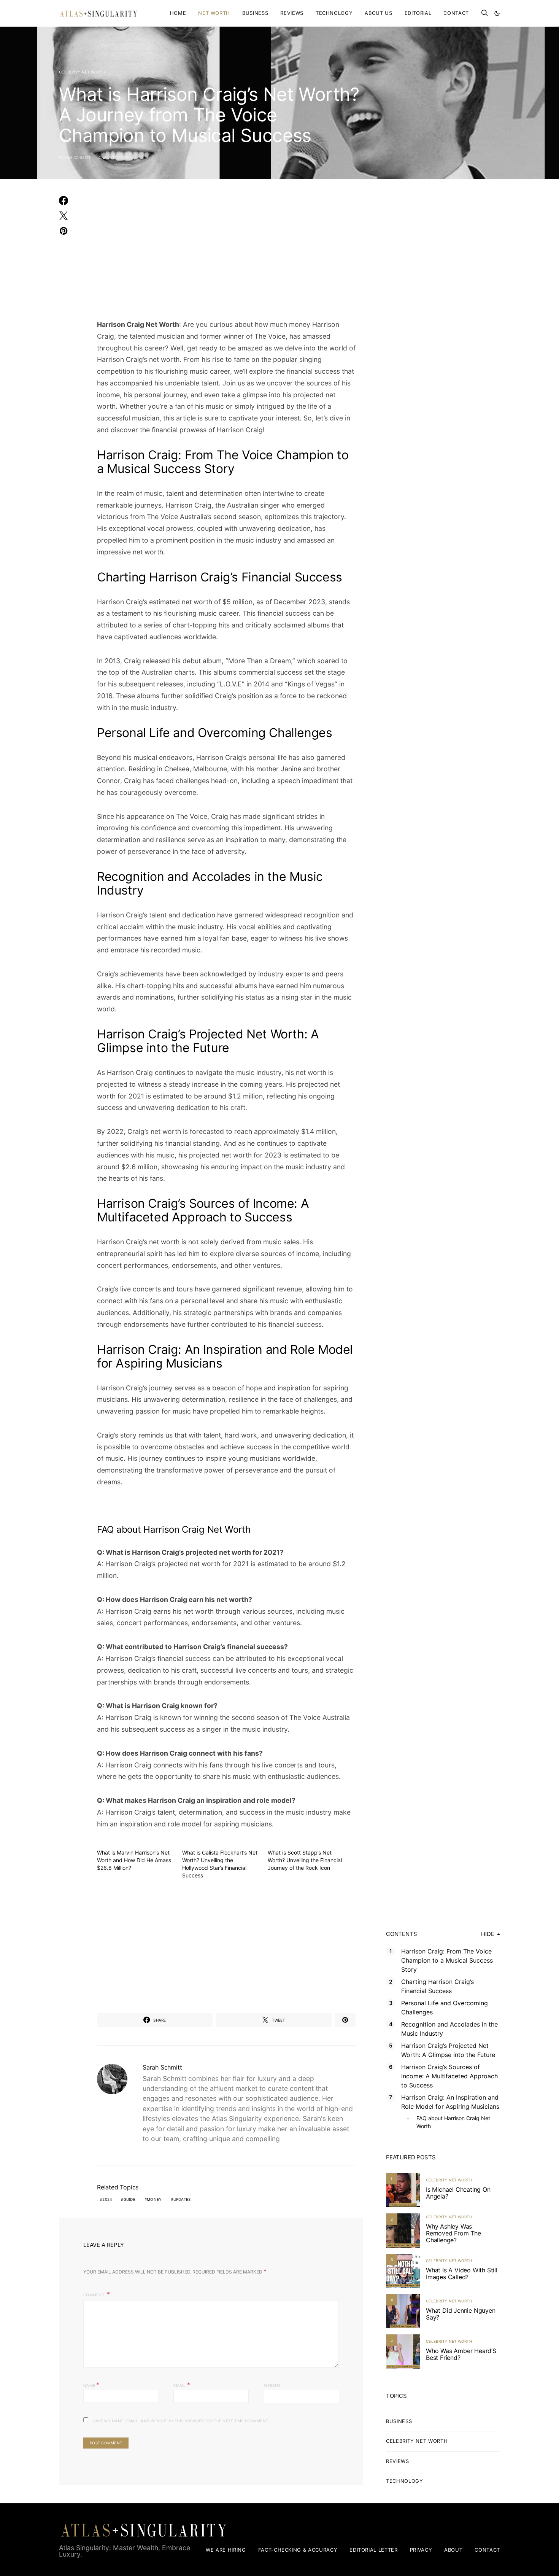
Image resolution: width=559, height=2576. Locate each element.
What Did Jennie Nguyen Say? (461, 2314)
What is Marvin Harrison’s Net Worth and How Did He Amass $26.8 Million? (134, 1860)
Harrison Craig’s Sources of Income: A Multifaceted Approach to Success (449, 2076)
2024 (107, 2199)
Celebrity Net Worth (82, 72)
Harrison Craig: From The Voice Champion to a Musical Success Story (447, 1960)
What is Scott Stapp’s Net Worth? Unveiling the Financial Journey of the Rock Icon (305, 1860)
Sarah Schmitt (75, 158)
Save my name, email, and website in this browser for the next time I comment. (181, 2421)
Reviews (292, 13)
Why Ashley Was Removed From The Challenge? (453, 2233)
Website (272, 2385)
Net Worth (214, 13)
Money (154, 2199)
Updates (182, 2199)
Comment (94, 2295)
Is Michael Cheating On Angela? (458, 2193)
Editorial (418, 13)
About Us (378, 13)
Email (182, 2385)
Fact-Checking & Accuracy (298, 2550)
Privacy (421, 2550)
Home (178, 13)
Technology (334, 13)
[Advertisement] (226, 253)
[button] (497, 13)
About (453, 2550)
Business (255, 13)
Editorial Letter (373, 2550)
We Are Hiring (226, 2550)
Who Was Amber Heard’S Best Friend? (461, 2354)
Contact (456, 13)
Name (91, 2385)
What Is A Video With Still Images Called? (462, 2274)
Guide (129, 2199)
